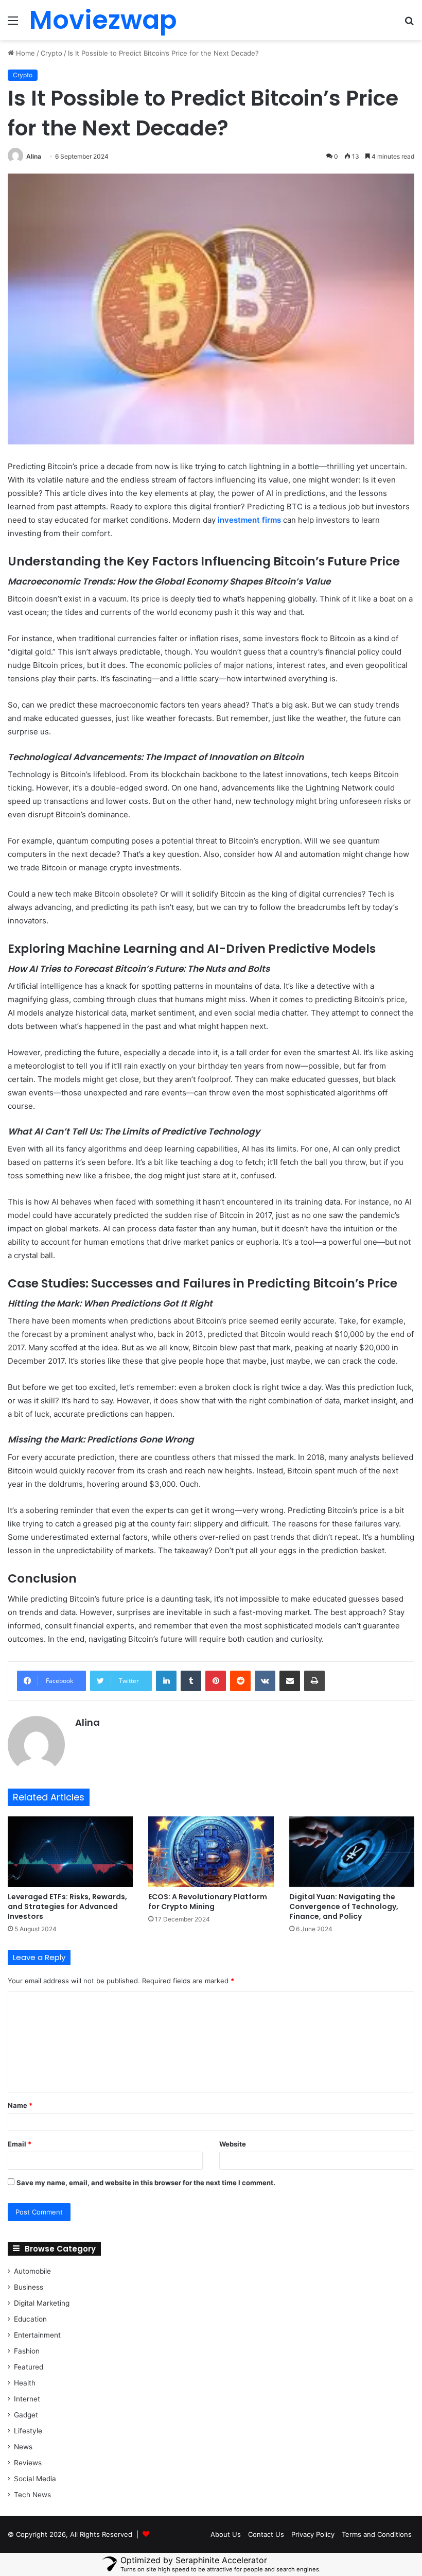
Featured (29, 2367)
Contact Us (266, 2534)
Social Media (35, 2479)
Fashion (27, 2351)
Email (20, 2144)
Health (25, 2383)
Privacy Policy (313, 2534)
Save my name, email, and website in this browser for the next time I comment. (146, 2183)
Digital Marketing (42, 2303)
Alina (34, 156)
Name (20, 2105)
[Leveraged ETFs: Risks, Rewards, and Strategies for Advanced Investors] (70, 1852)
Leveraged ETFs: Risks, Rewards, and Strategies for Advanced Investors (67, 1907)
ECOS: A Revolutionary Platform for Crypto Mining (208, 1902)
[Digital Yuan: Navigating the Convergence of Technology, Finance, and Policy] (352, 1852)
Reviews (28, 2463)
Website (233, 2144)
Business (29, 2287)
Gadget (26, 2415)
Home (24, 53)
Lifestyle (28, 2431)
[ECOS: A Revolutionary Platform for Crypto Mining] (211, 1852)
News (23, 2447)
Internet (27, 2399)
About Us (226, 2534)
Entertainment (37, 2335)
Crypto (51, 53)
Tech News (32, 2495)
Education (30, 2319)
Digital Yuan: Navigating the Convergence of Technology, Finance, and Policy (344, 1907)
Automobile (32, 2271)
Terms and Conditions (377, 2534)
